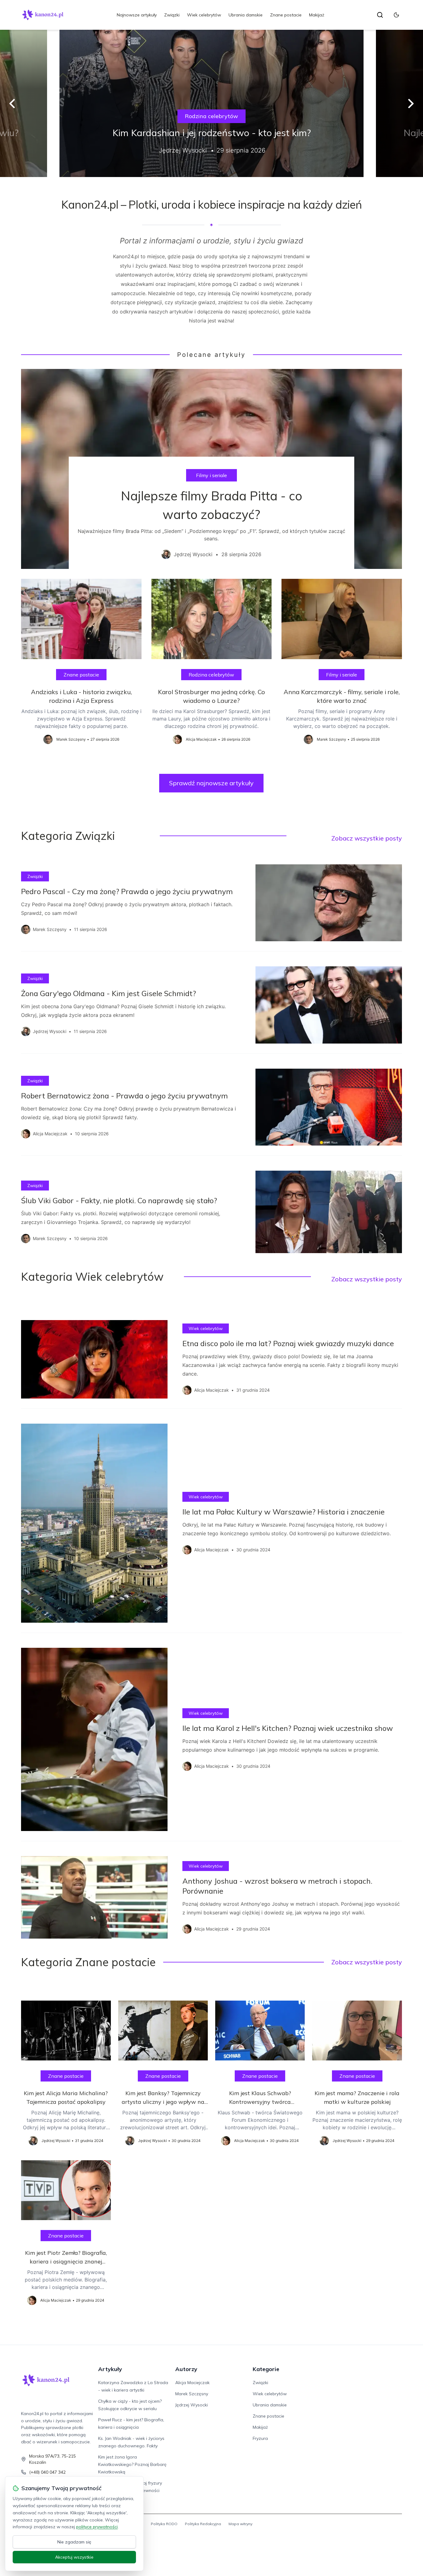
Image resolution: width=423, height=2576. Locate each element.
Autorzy (186, 2369)
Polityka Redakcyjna (203, 2524)
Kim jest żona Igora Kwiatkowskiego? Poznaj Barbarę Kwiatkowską (132, 2464)
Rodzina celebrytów (211, 116)
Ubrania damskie (246, 15)
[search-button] (380, 15)
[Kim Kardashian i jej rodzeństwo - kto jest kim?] (211, 103)
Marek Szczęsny (192, 2394)
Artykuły (110, 2369)
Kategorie (266, 2369)
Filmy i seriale (211, 475)
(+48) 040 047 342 (47, 2472)
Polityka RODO (164, 2524)
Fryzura (260, 2438)
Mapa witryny (240, 2524)
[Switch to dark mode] (396, 15)
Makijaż (317, 15)
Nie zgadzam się (74, 2542)
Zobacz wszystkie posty (367, 838)
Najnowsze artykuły (137, 15)
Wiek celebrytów (204, 15)
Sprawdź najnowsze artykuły (211, 783)
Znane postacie (286, 15)
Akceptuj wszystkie (74, 2557)
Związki (172, 15)
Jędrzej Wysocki (192, 2405)
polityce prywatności (97, 2527)
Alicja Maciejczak (192, 2383)
